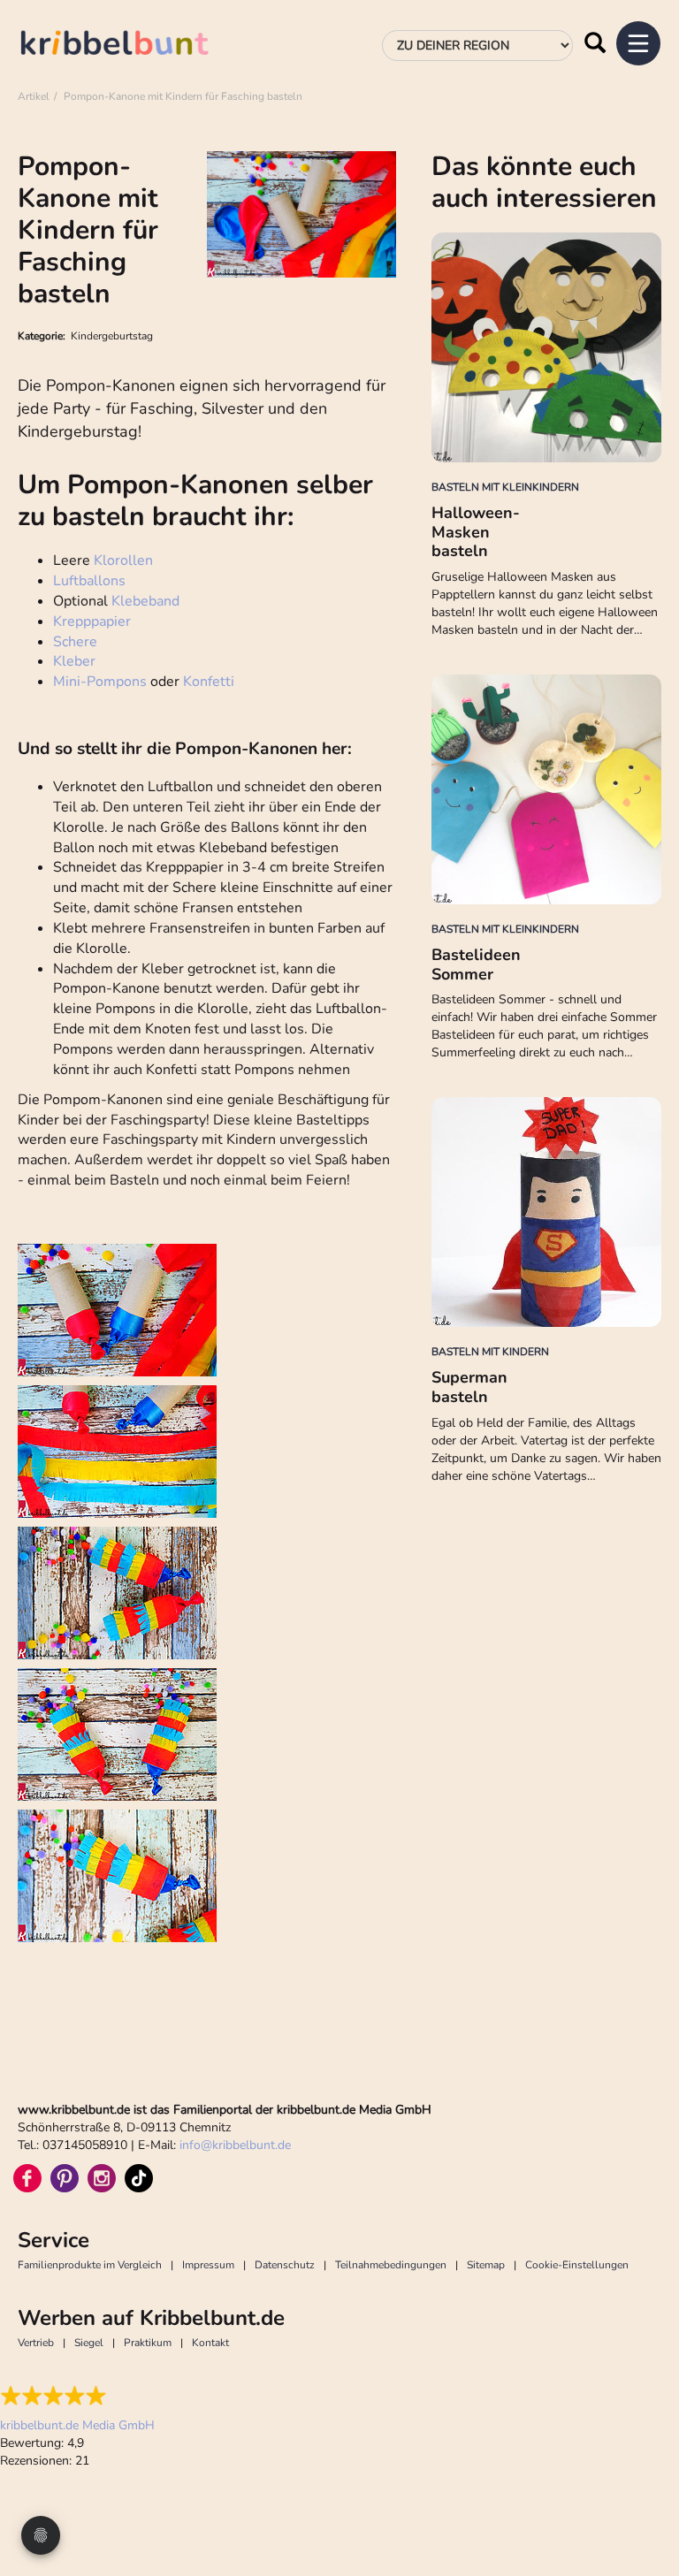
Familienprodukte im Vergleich (90, 2265)
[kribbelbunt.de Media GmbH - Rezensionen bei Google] (77, 2396)
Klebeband (145, 601)
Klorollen (123, 560)
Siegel (89, 2343)
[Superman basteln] (546, 1212)
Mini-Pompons (100, 682)
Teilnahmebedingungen (391, 2265)
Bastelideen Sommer (476, 964)
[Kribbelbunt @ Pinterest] (65, 2178)
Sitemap (486, 2265)
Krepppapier (92, 621)
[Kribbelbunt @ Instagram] (102, 2178)
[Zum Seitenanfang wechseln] (644, 2496)
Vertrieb (36, 2343)
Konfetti (209, 682)
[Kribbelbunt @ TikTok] (139, 2178)
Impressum (208, 2265)
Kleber (74, 661)
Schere (75, 642)
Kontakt (210, 2343)
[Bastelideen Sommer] (546, 789)
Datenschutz (285, 2265)
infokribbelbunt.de (235, 2145)
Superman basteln (469, 1387)
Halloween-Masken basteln (476, 532)
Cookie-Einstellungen (577, 2265)
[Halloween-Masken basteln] (546, 347)
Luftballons (89, 581)
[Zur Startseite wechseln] (133, 46)
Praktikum (148, 2343)
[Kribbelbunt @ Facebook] (27, 2178)
